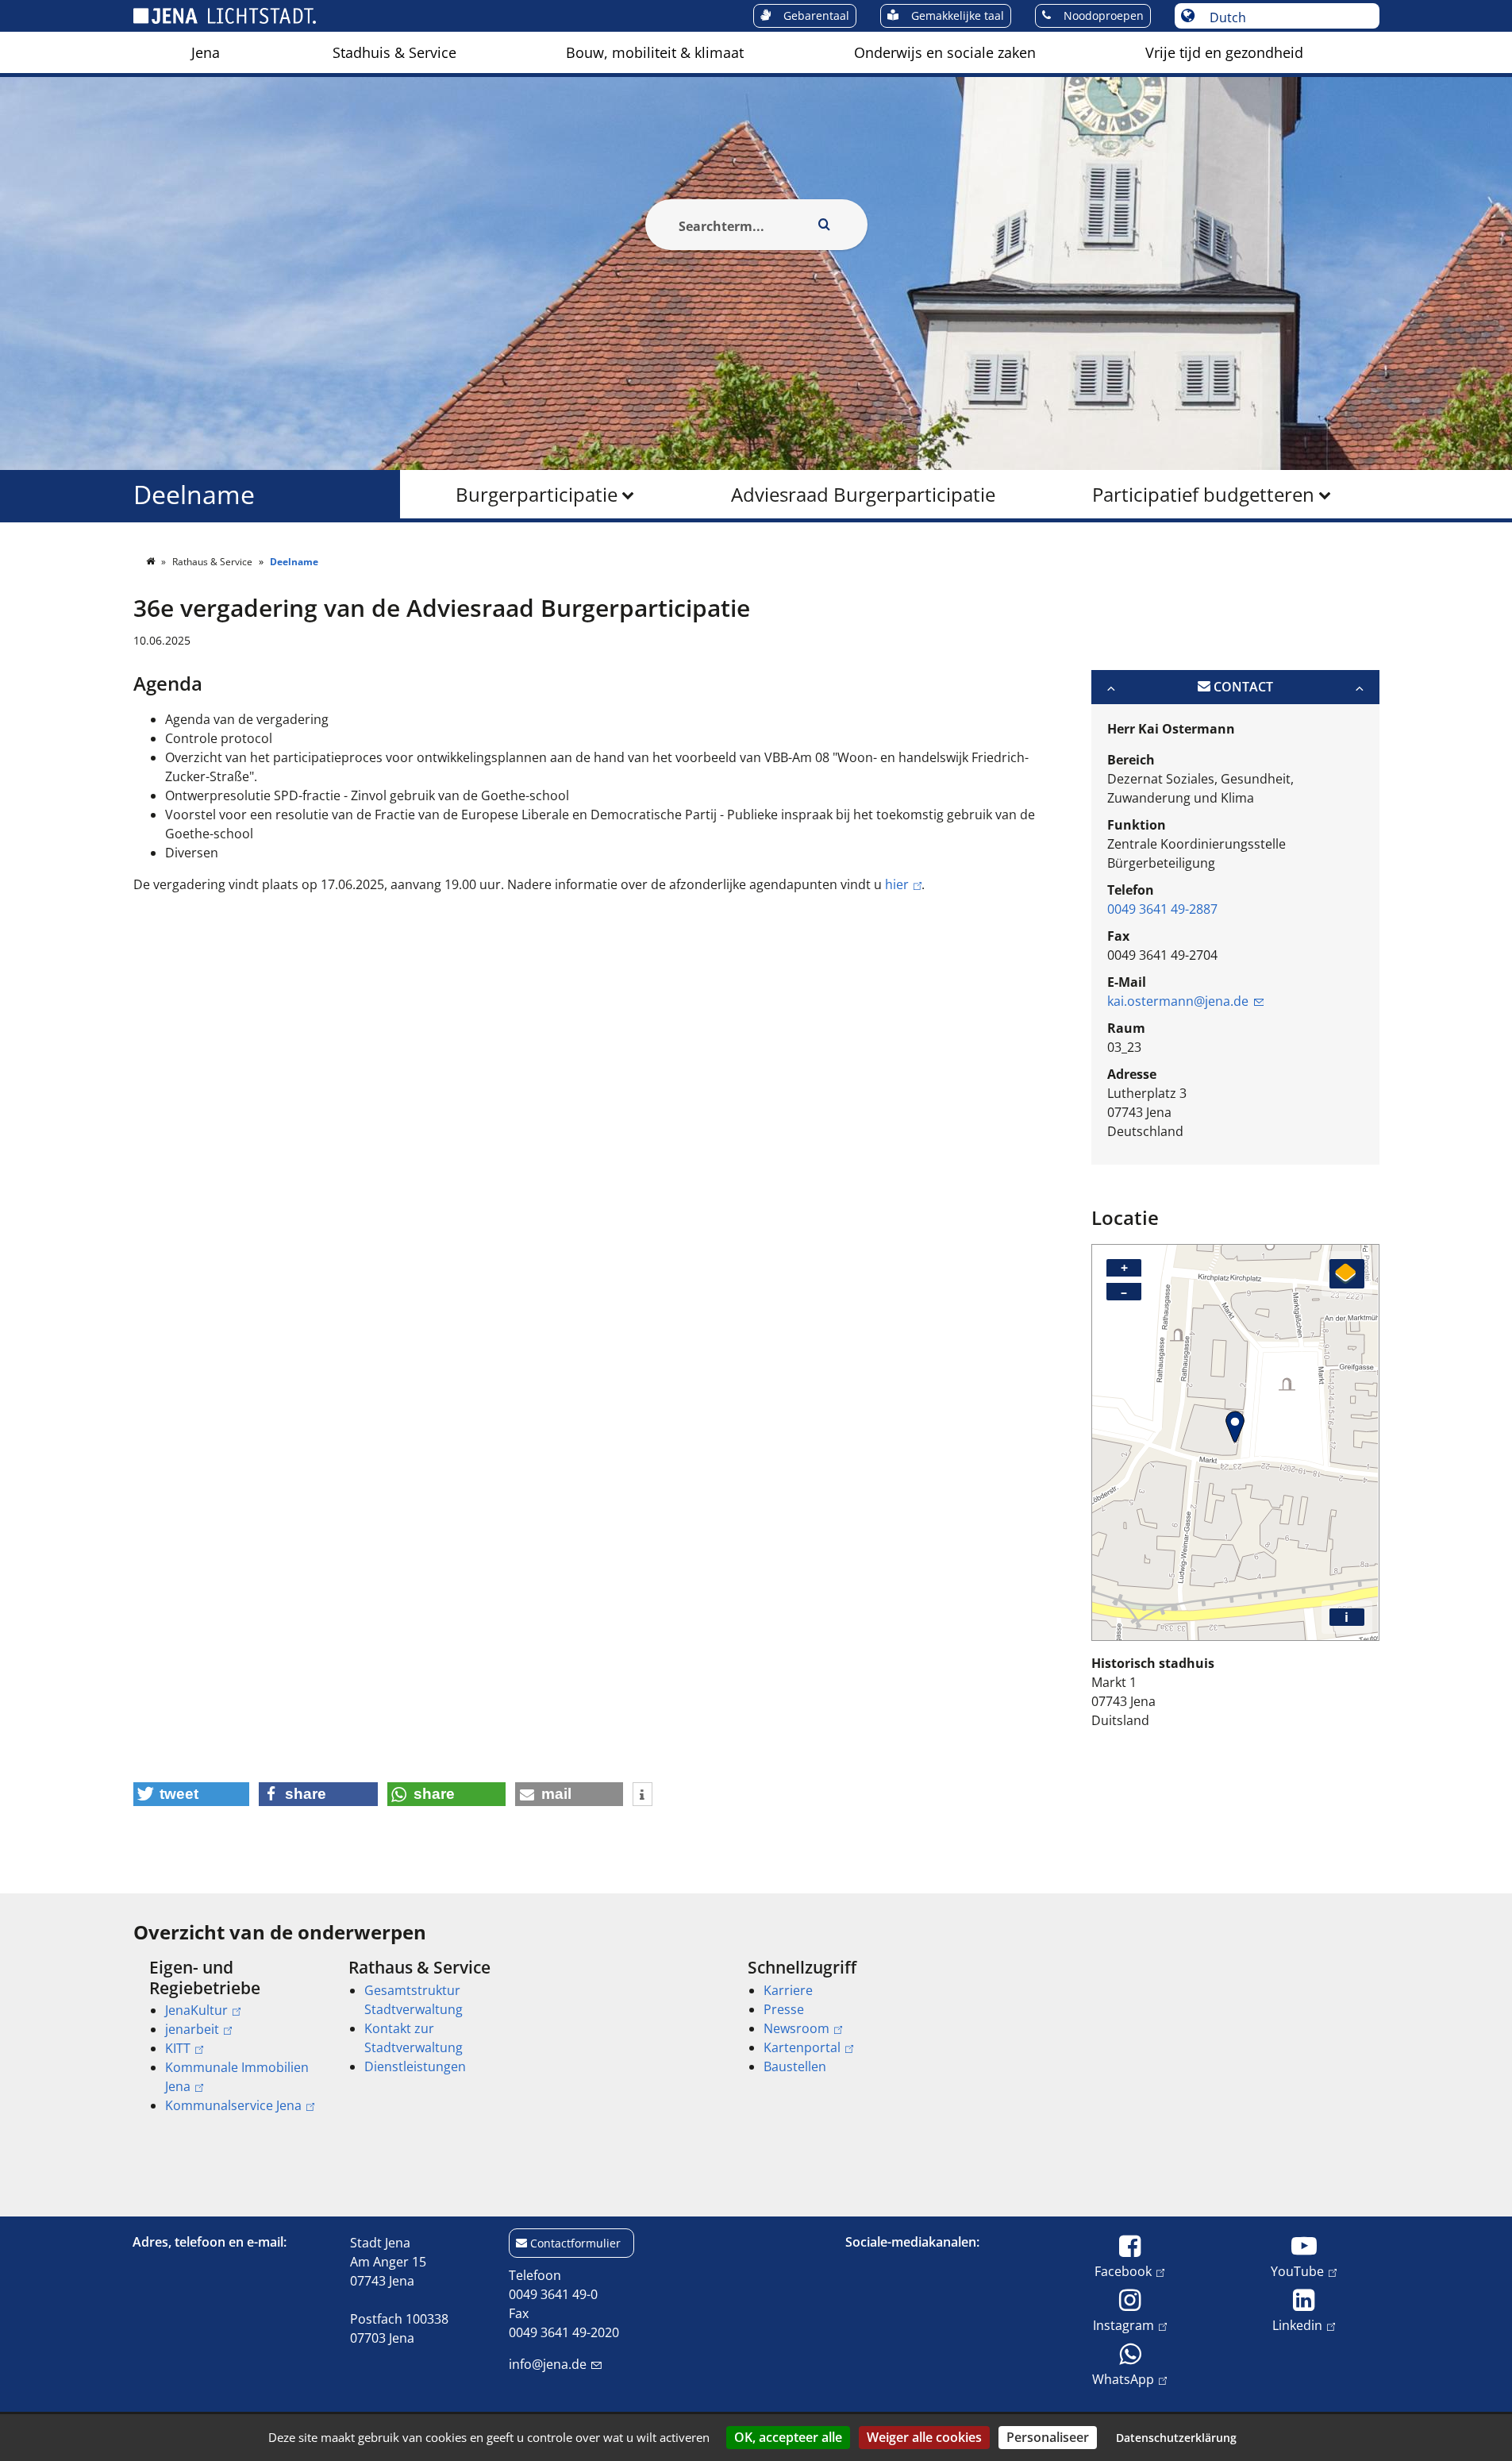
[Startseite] (152, 562)
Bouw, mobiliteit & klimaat (655, 52)
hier (897, 884)
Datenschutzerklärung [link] (1176, 2438)
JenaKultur (196, 2010)
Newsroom (796, 2028)
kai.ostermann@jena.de (1178, 1001)
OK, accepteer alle (788, 2437)
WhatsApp (1123, 2379)
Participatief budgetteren (1203, 494)
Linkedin (1297, 2325)
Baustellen (795, 2066)
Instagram (1123, 2325)
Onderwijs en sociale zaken (945, 52)
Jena (206, 52)
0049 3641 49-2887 (1162, 909)
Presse (784, 2009)
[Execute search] (825, 225)
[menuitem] (206, 52)
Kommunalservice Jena (233, 2105)
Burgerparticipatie (537, 494)
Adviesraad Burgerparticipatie (863, 494)
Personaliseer (1048, 2437)
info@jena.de (548, 2364)
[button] (192, 1794)
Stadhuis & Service (394, 52)
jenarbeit (192, 2029)
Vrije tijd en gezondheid (1224, 52)
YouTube (1297, 2271)
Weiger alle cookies (924, 2437)
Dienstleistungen (415, 2066)
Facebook (1123, 2271)
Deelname (194, 494)
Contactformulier (575, 2243)
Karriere (788, 1990)
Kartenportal (802, 2047)
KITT (178, 2048)
